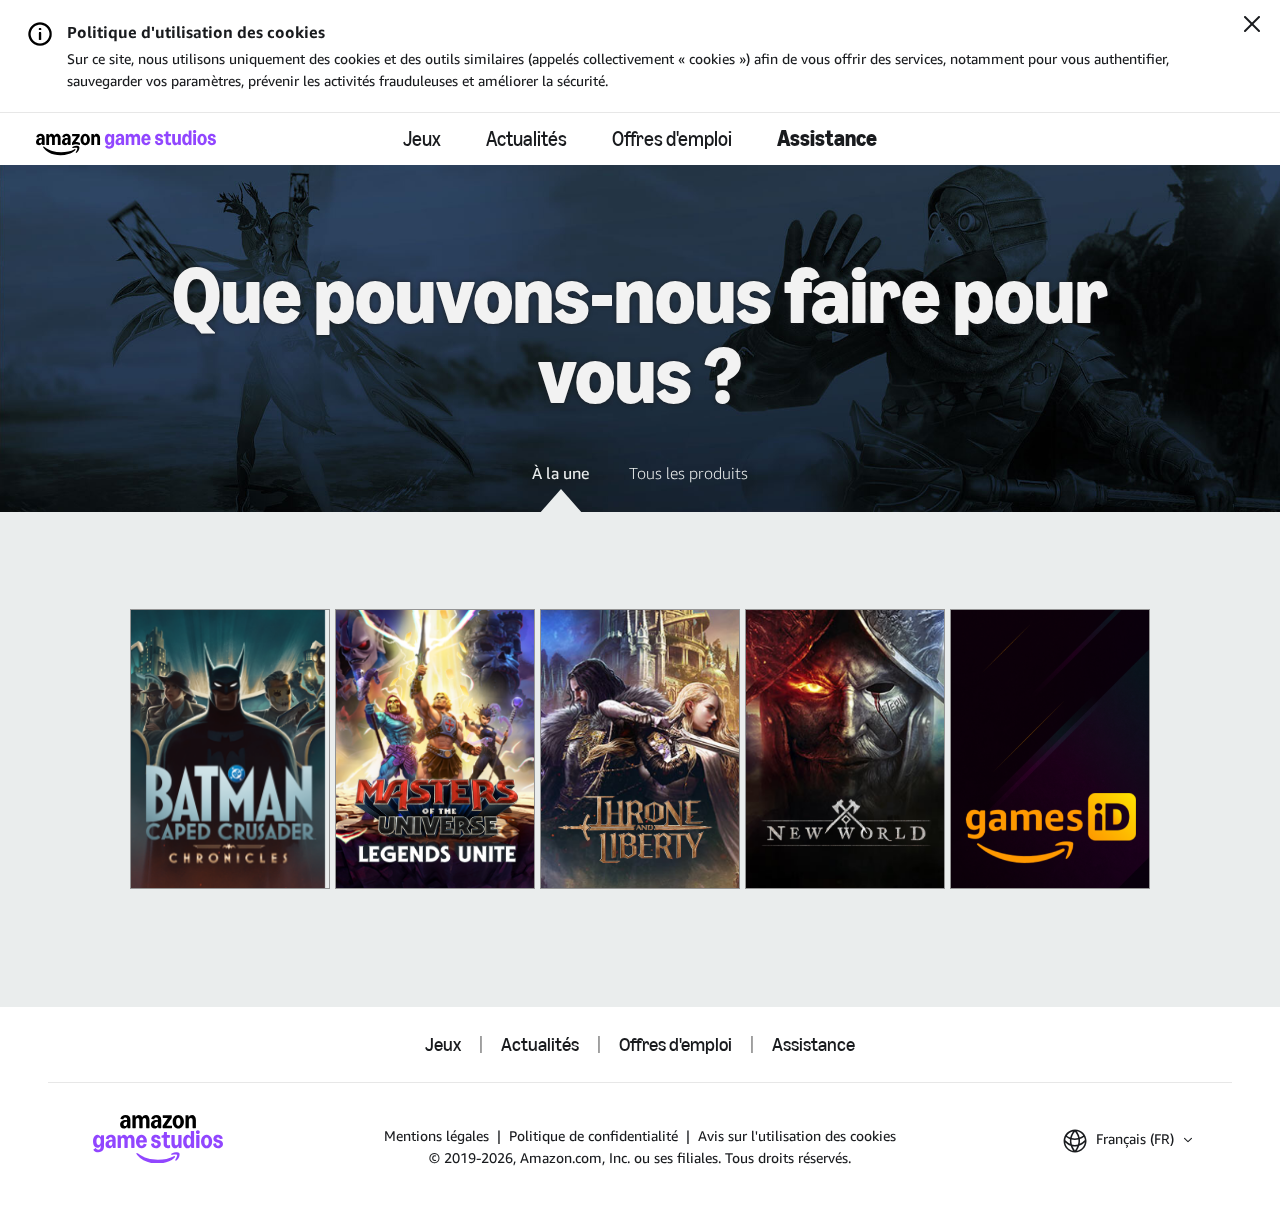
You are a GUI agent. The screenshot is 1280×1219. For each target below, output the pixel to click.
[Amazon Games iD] (1050, 749)
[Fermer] (1252, 26)
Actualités (526, 139)
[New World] (845, 749)
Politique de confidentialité (593, 1135)
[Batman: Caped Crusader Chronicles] (230, 749)
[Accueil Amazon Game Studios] (126, 142)
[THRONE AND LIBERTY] (640, 749)
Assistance (827, 138)
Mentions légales (436, 1135)
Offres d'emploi (672, 139)
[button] (560, 487)
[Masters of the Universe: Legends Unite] (435, 749)
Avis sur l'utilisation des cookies (797, 1135)
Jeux (422, 139)
